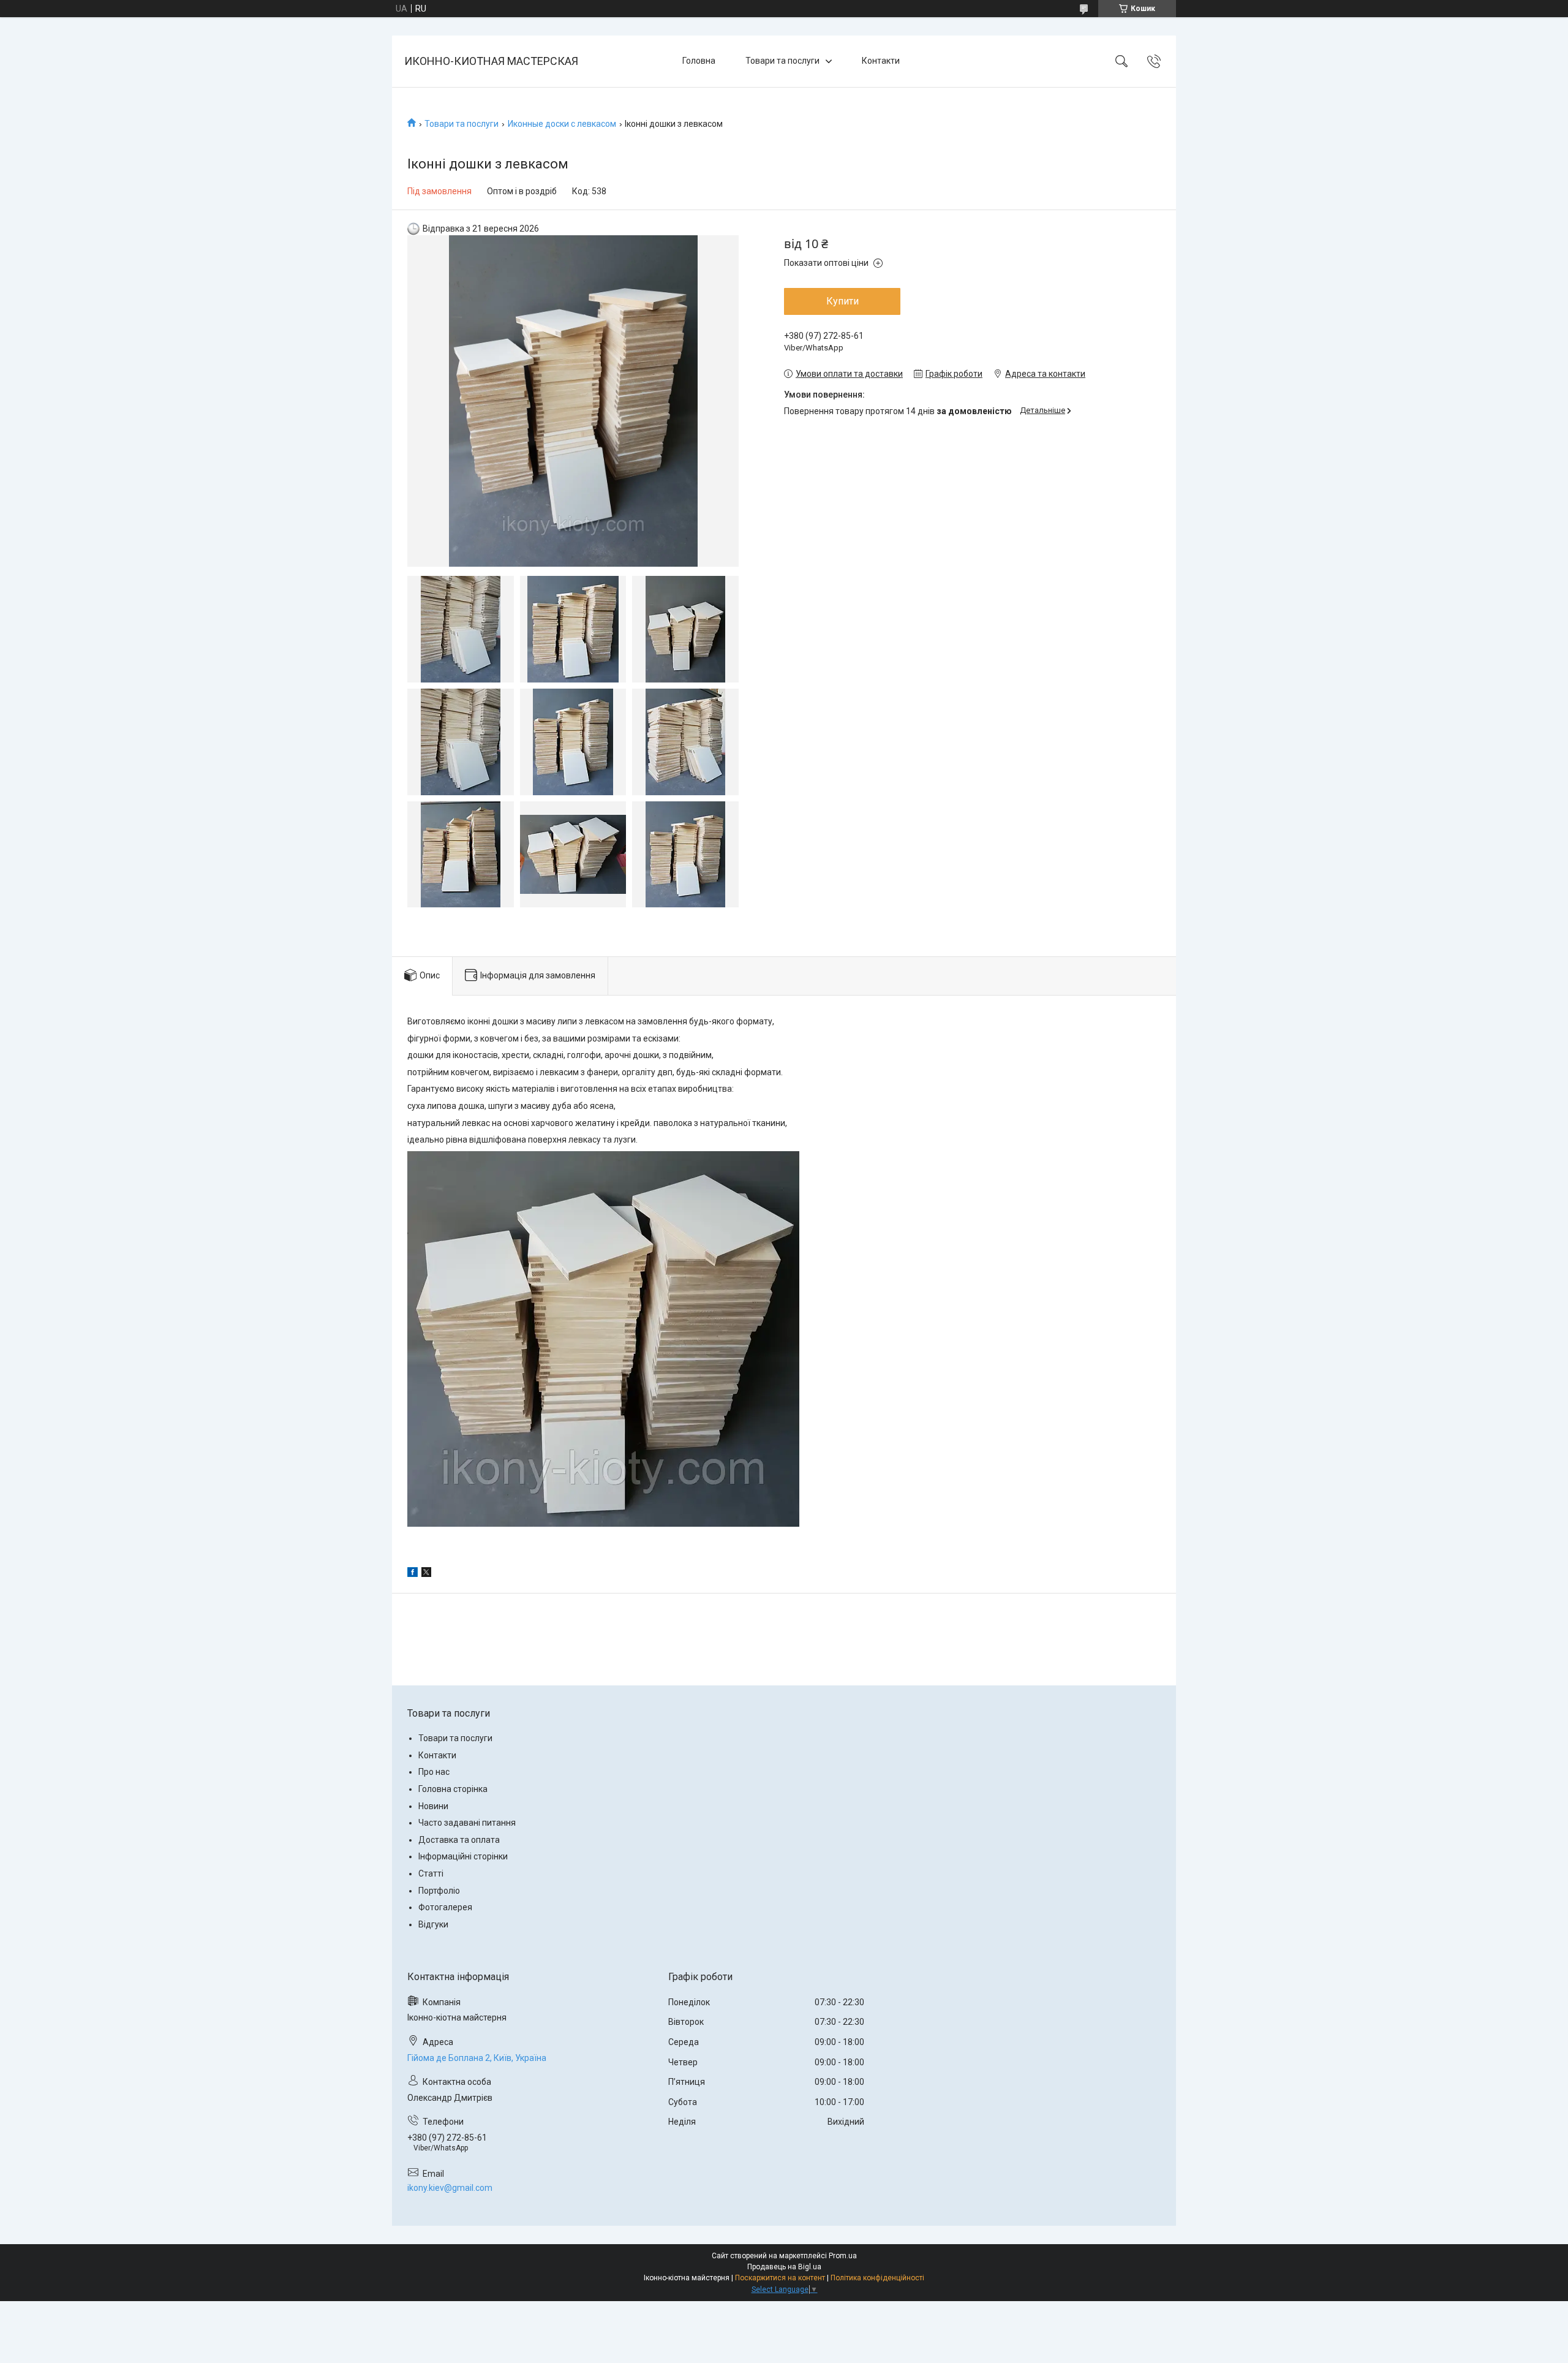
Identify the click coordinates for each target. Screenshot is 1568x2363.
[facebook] (413, 1574)
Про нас (434, 1772)
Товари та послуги (782, 61)
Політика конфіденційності (877, 2278)
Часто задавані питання (467, 1823)
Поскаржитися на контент (780, 2278)
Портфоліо (439, 1891)
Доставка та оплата (459, 1840)
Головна (699, 61)
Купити (842, 301)
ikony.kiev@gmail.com (450, 2188)
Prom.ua (843, 2256)
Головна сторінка (453, 1789)
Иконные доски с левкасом (562, 124)
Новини (433, 1806)
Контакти (881, 61)
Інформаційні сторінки (463, 1856)
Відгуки (433, 1924)
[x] (426, 1574)
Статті (431, 1873)
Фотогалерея (445, 1907)
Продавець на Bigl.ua (784, 2267)
